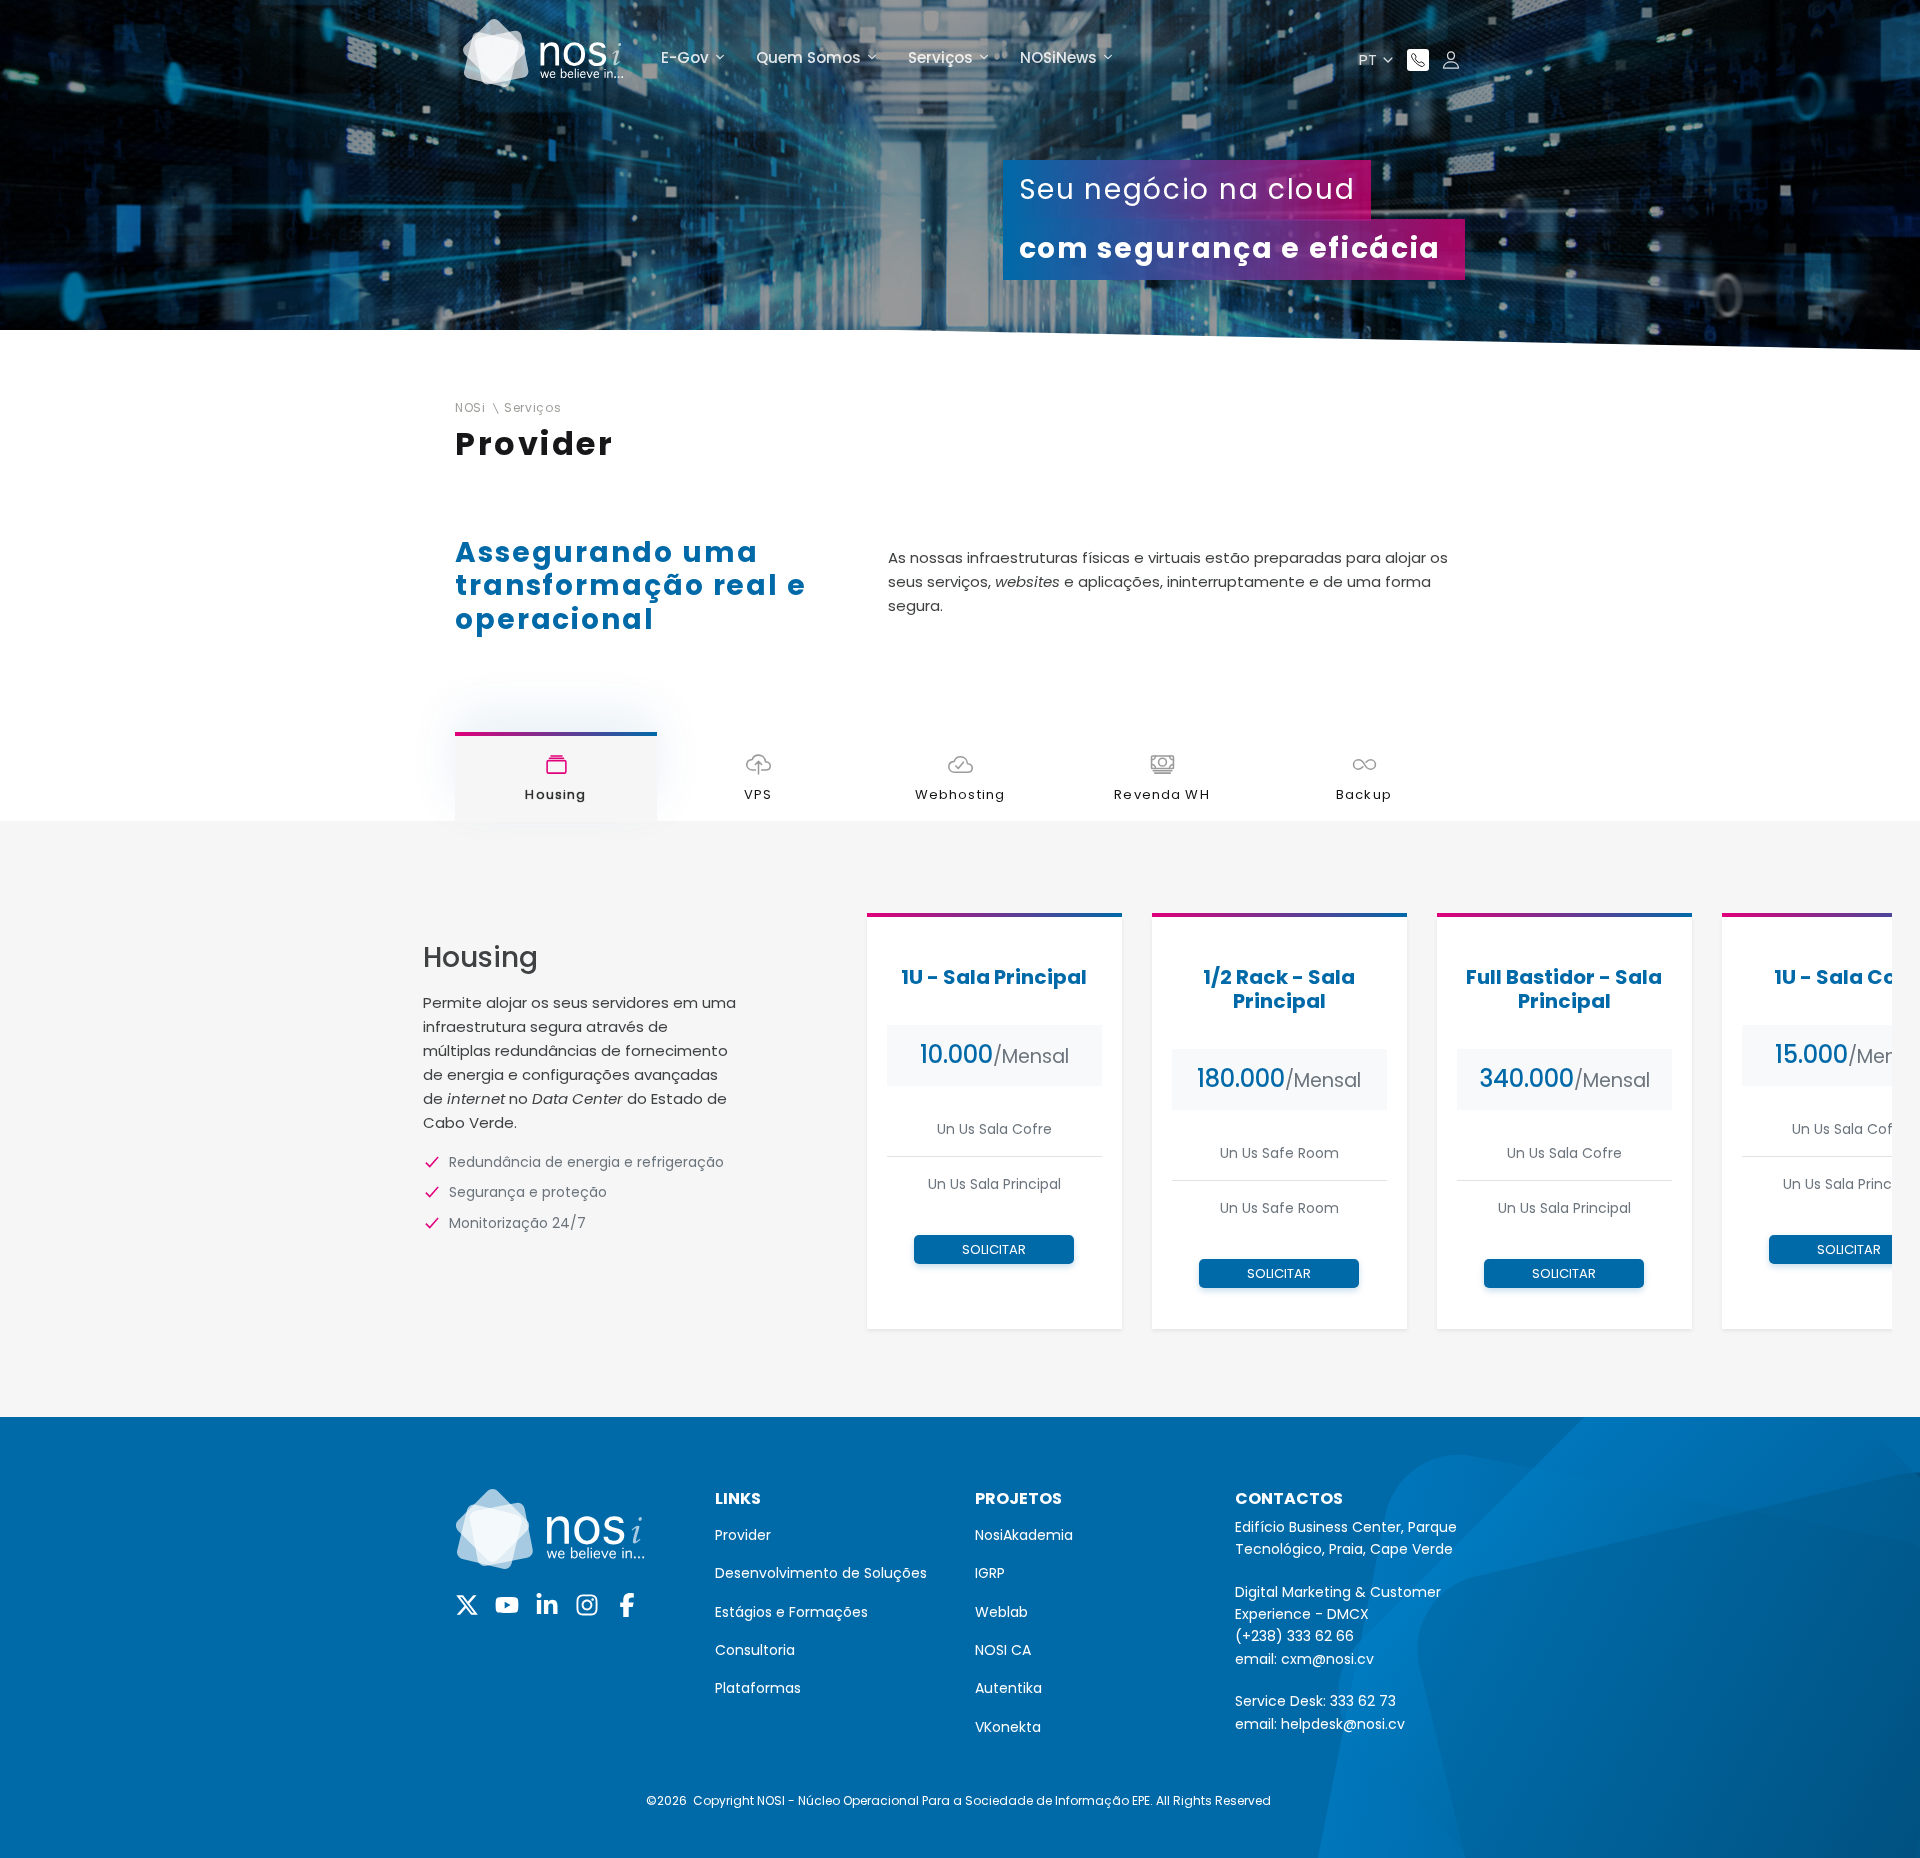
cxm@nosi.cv (1327, 1659)
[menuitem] (830, 1535)
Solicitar (994, 1249)
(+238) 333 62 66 (1294, 1636)
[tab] (556, 777)
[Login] (1451, 60)
